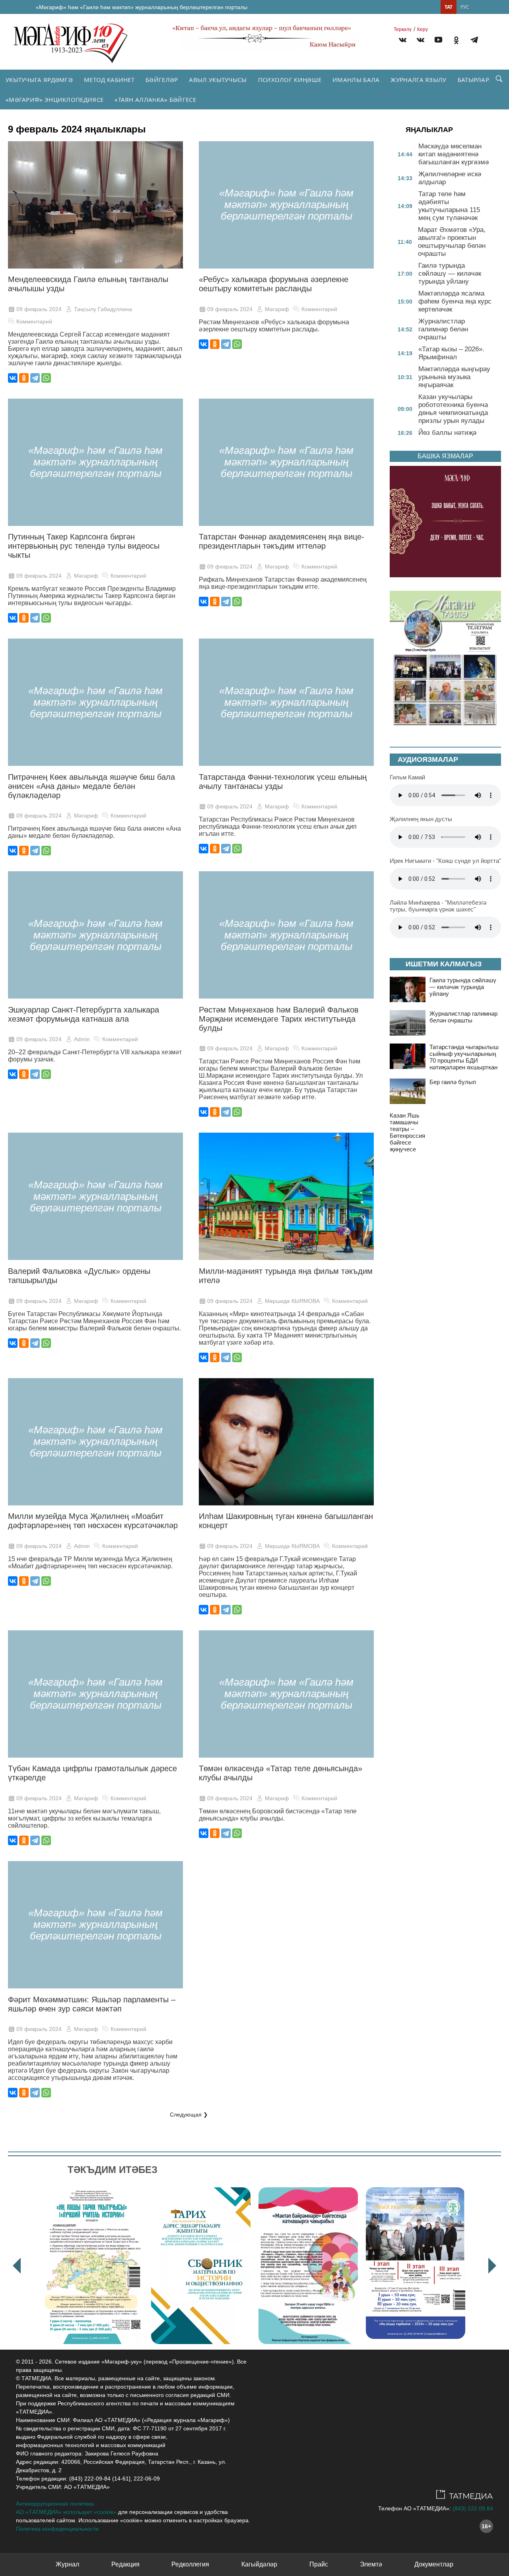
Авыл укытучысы (218, 80)
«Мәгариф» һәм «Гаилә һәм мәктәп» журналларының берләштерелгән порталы (142, 7)
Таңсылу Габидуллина (103, 309)
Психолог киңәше (290, 80)
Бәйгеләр (162, 80)
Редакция (125, 2564)
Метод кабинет (109, 80)
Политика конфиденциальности (57, 2529)
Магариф (277, 806)
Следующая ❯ (189, 2115)
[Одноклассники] (24, 378)
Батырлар (473, 80)
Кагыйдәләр (259, 2564)
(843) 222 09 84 (473, 2508)
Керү (423, 29)
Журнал (67, 2564)
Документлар (434, 2564)
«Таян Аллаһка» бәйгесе (155, 99)
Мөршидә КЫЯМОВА (292, 1301)
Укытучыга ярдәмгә (39, 80)
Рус (465, 7)
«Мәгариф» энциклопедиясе (54, 99)
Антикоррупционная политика (55, 2504)
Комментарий (34, 321)
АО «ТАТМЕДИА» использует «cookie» (66, 2512)
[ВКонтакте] (13, 378)
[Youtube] (438, 41)
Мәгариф (277, 309)
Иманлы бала (356, 80)
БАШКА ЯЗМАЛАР (445, 456)
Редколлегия (190, 2564)
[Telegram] (474, 41)
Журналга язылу (418, 80)
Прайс (319, 2564)
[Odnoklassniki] (456, 41)
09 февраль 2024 (39, 309)
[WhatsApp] (46, 378)
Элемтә (371, 2564)
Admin (82, 1039)
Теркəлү (403, 29)
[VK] (403, 41)
